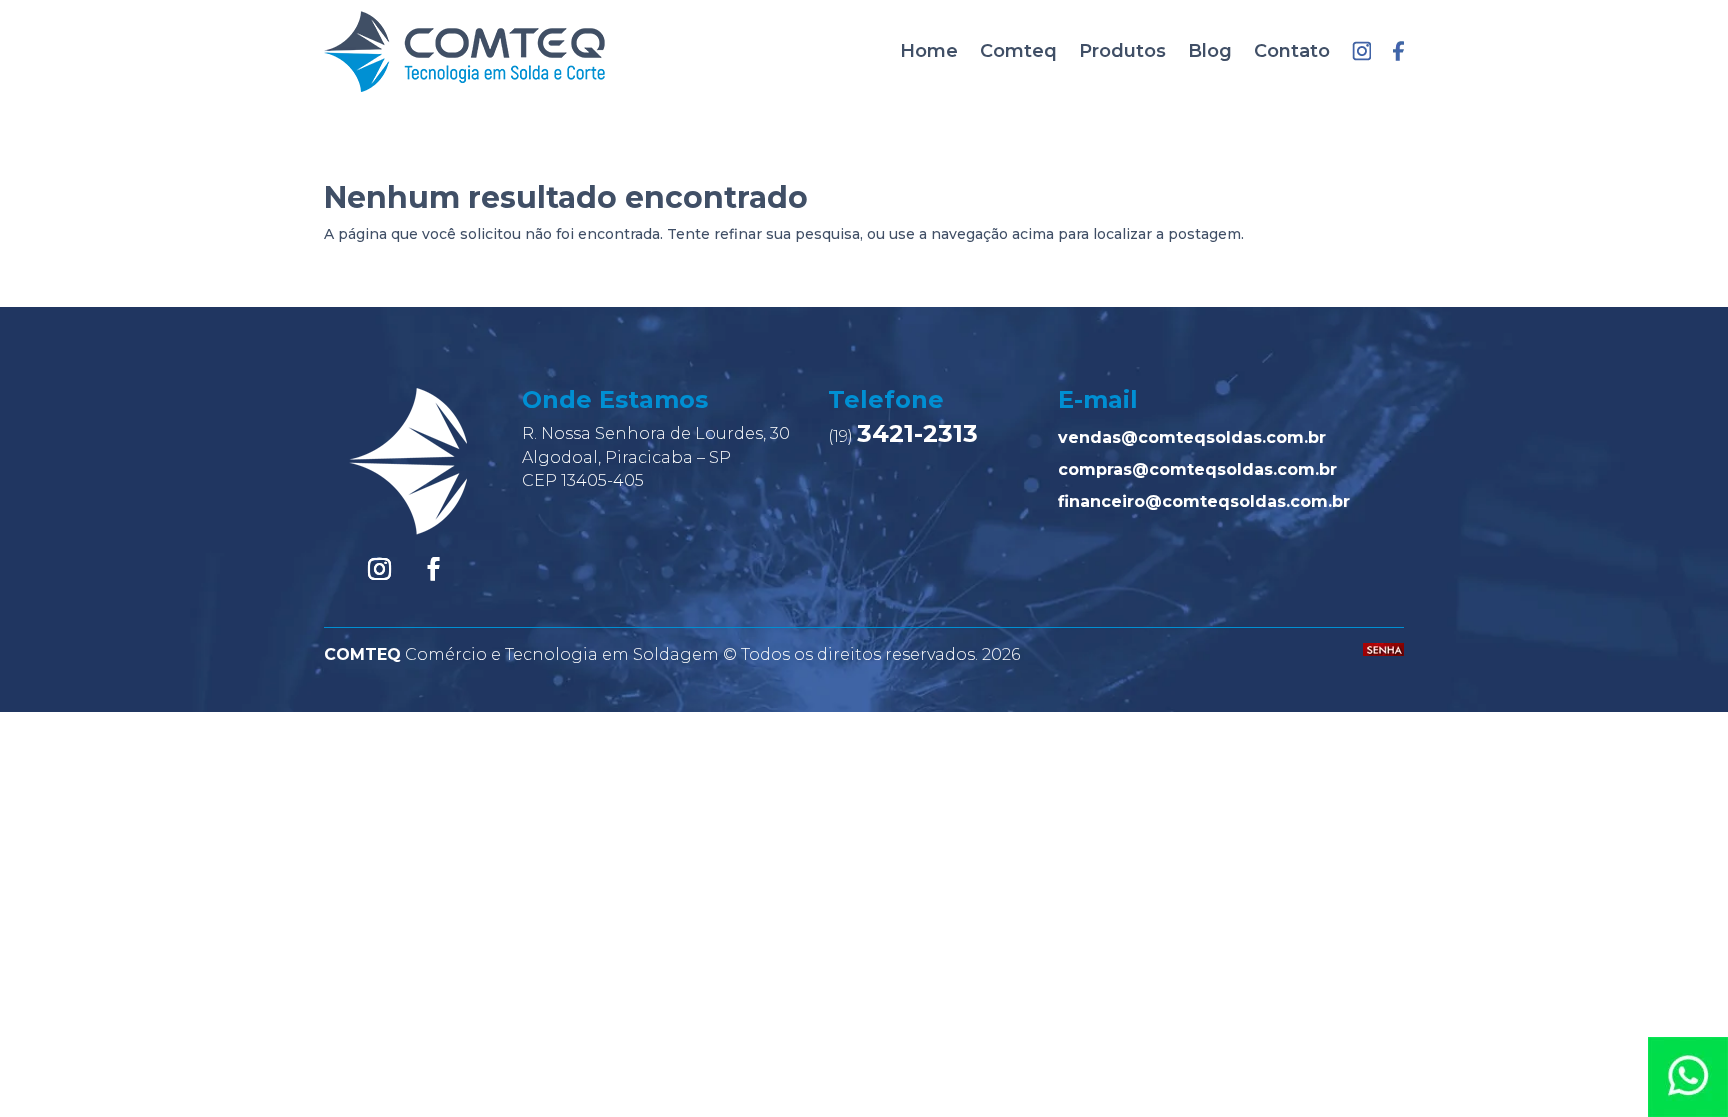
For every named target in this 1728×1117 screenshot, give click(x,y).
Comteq (1018, 51)
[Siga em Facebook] (434, 569)
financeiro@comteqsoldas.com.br (1204, 501)
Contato (1292, 51)
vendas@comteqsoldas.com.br (1192, 437)
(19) (903, 436)
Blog (1210, 51)
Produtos (1122, 51)
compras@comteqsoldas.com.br (1197, 469)
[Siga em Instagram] (380, 569)
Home (929, 51)
